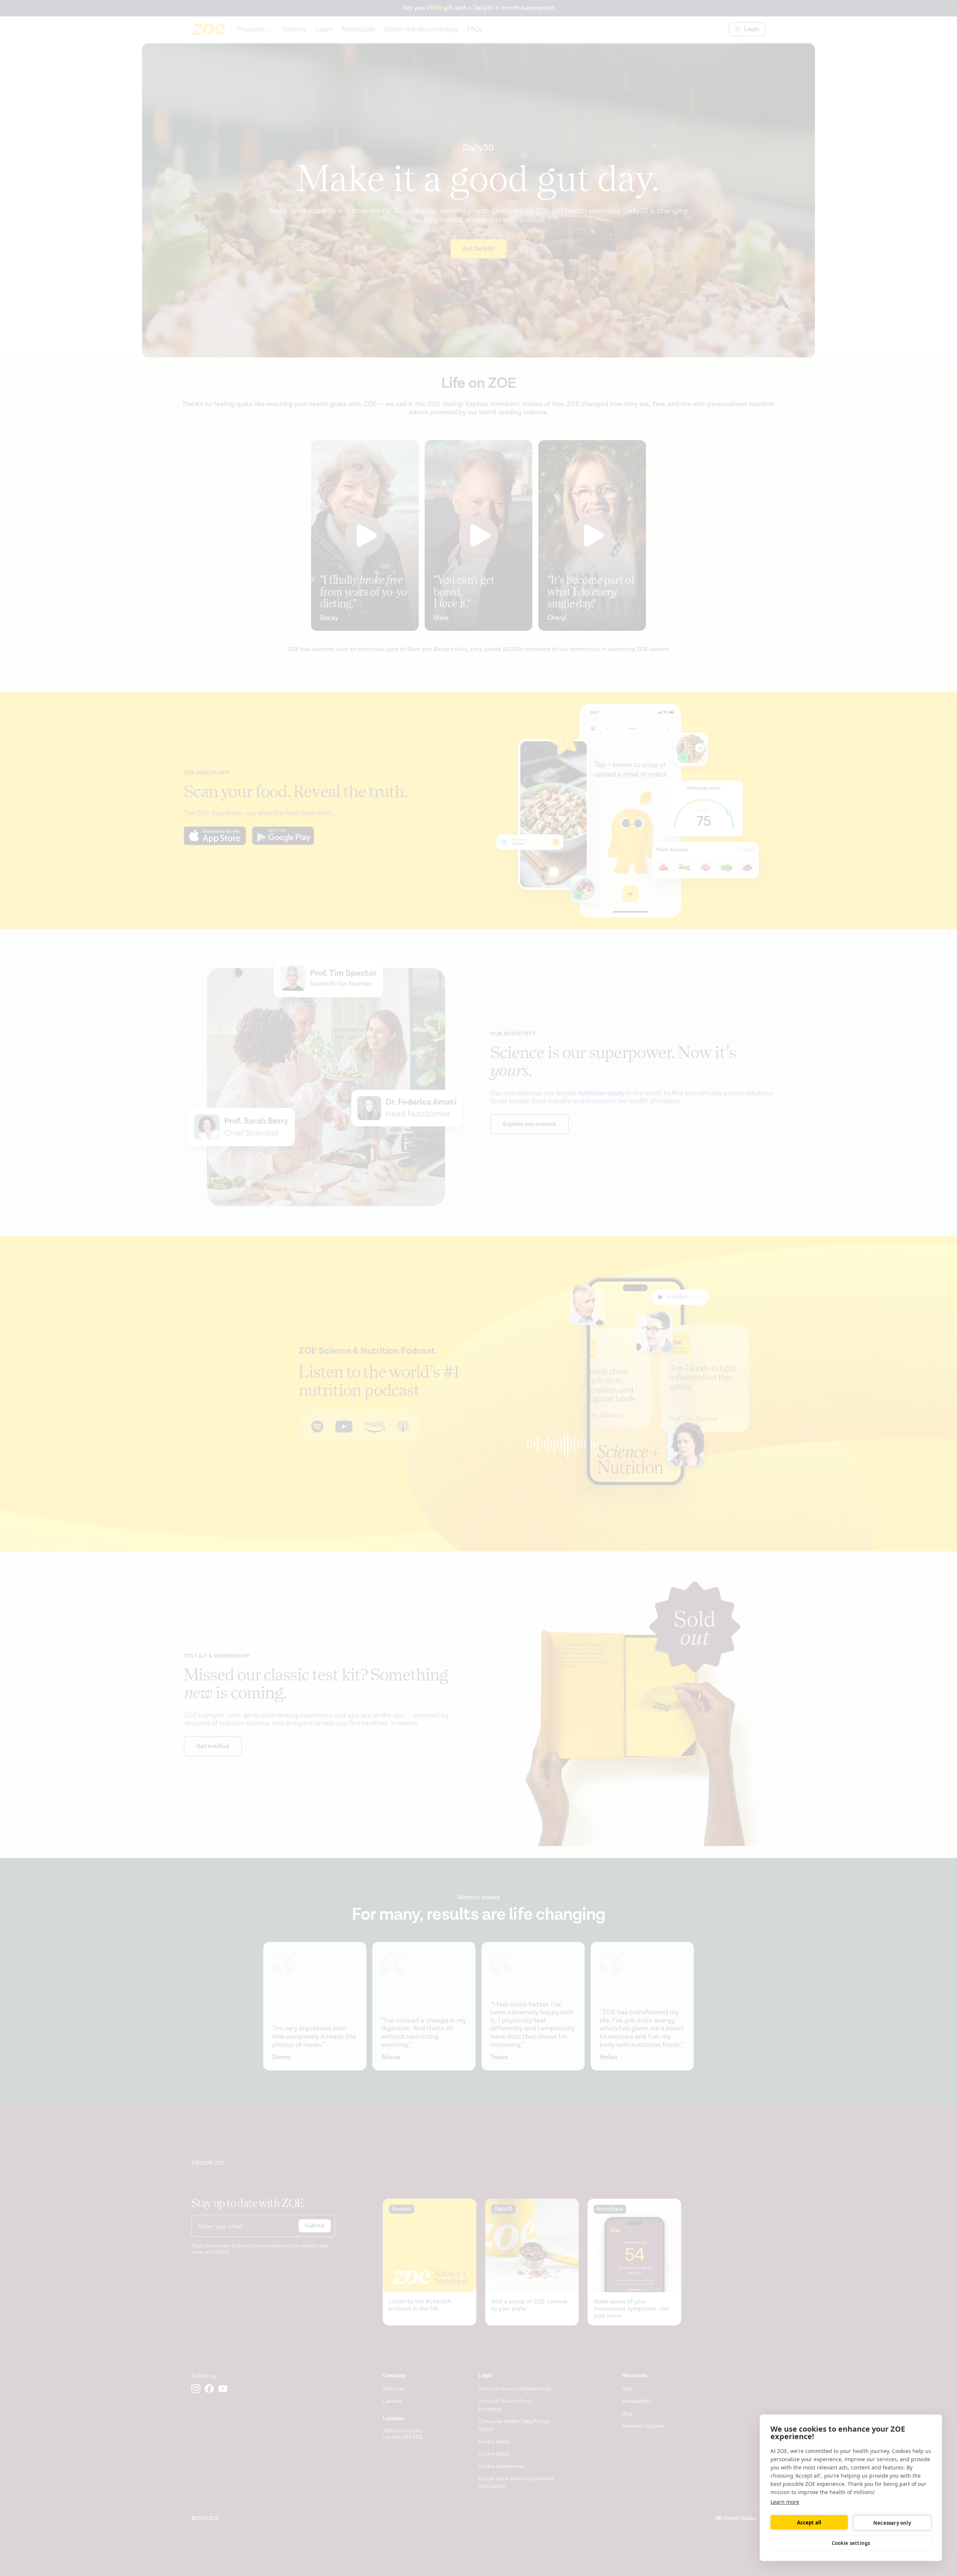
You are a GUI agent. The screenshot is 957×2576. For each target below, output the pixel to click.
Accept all (809, 2523)
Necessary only (892, 2523)
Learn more (785, 2502)
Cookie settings (851, 2543)
